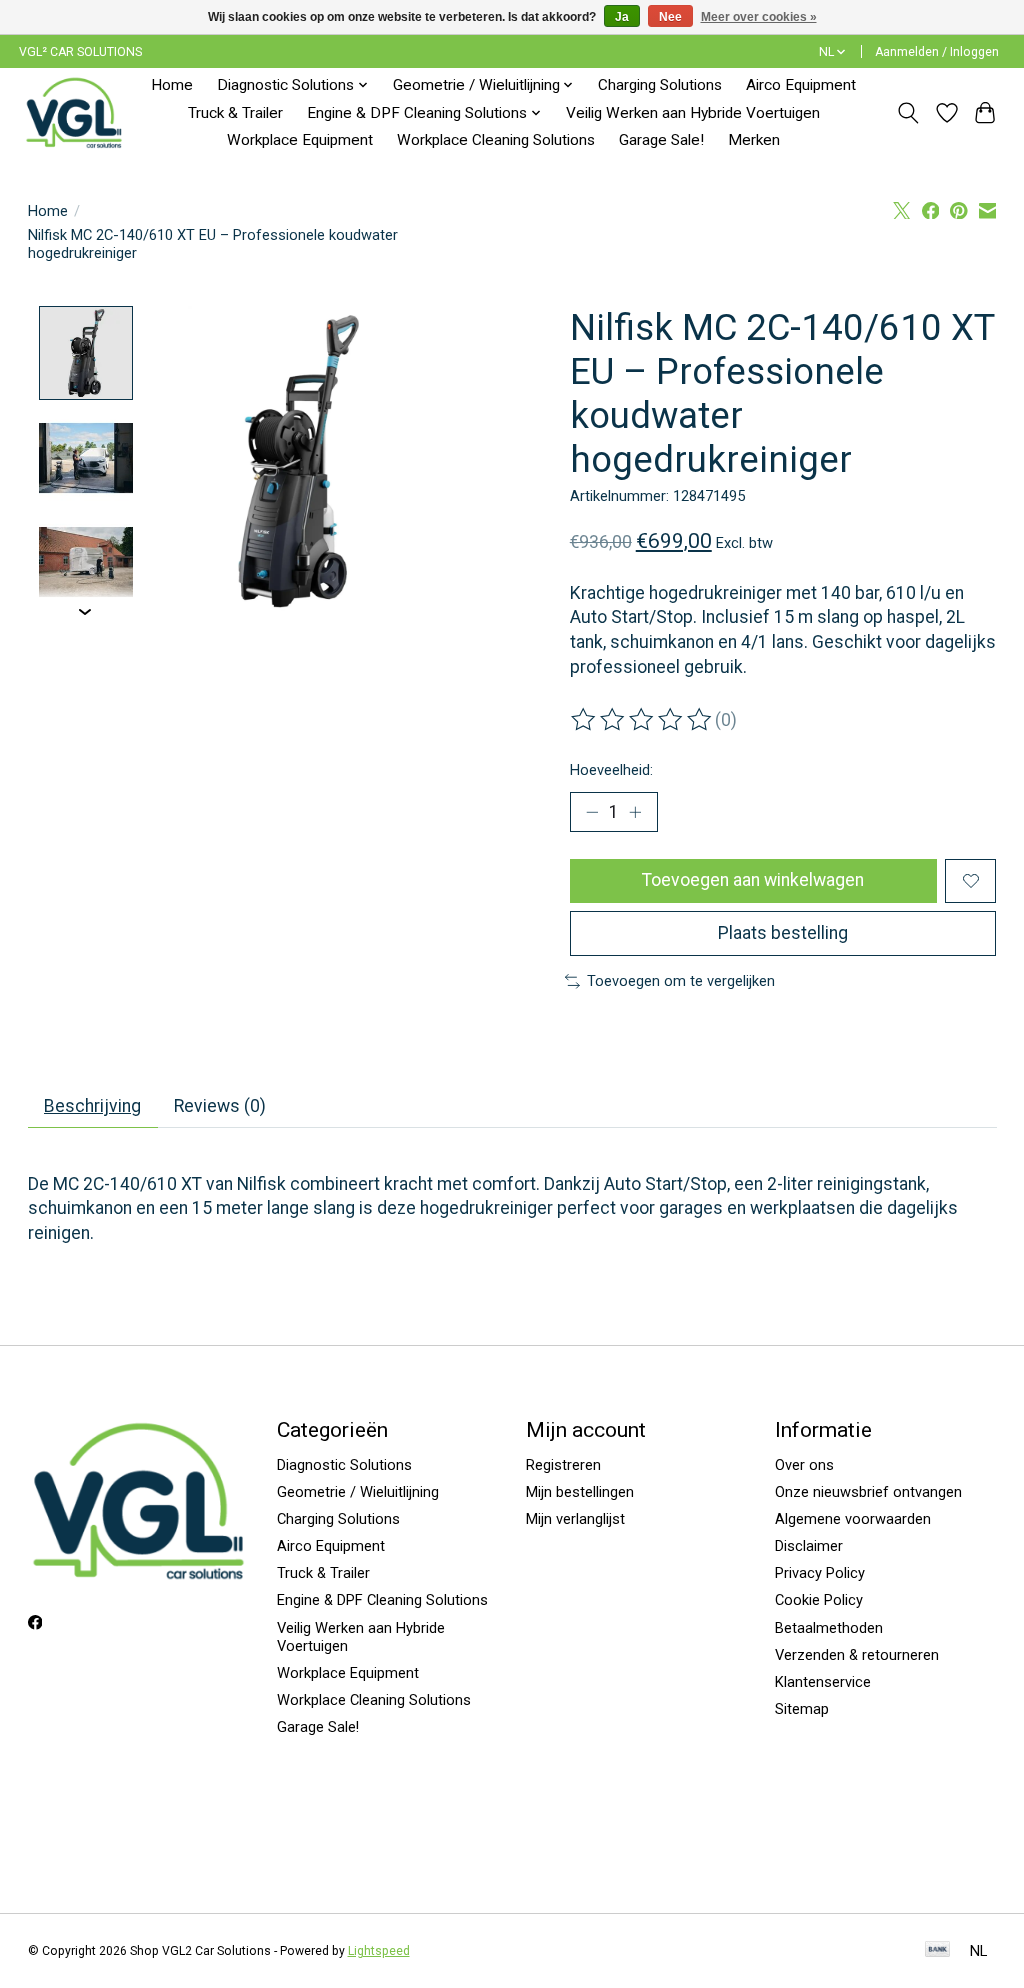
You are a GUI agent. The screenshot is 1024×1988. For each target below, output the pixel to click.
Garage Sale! (661, 140)
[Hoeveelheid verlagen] (592, 812)
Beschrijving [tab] (92, 1106)
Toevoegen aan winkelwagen (753, 880)
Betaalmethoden (829, 1628)
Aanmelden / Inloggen (937, 52)
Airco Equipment (801, 85)
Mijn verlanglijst (575, 1519)
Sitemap (802, 1709)
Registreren (563, 1465)
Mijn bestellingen (580, 1492)
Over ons (804, 1465)
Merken (754, 140)
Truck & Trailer (235, 113)
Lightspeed (379, 1951)
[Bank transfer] (938, 1950)
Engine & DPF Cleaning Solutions (382, 1600)
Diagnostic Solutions (344, 1465)
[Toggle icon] (907, 113)
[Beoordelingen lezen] (643, 720)
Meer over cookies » (759, 17)
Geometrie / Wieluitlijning (358, 1492)
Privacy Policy (820, 1573)
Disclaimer (809, 1546)
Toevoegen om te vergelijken (681, 981)
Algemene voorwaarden (853, 1519)
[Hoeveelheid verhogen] (635, 812)
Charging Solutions (660, 85)
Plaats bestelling (783, 933)
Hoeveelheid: (611, 770)
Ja (622, 17)
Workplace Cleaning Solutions (496, 140)
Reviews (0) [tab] (220, 1106)
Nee (670, 17)
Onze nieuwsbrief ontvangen (868, 1492)
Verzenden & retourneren (857, 1655)
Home (172, 85)
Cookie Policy (819, 1600)
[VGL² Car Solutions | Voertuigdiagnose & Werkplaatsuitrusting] (74, 112)
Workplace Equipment (300, 140)
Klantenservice (823, 1682)
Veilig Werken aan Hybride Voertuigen (693, 113)
